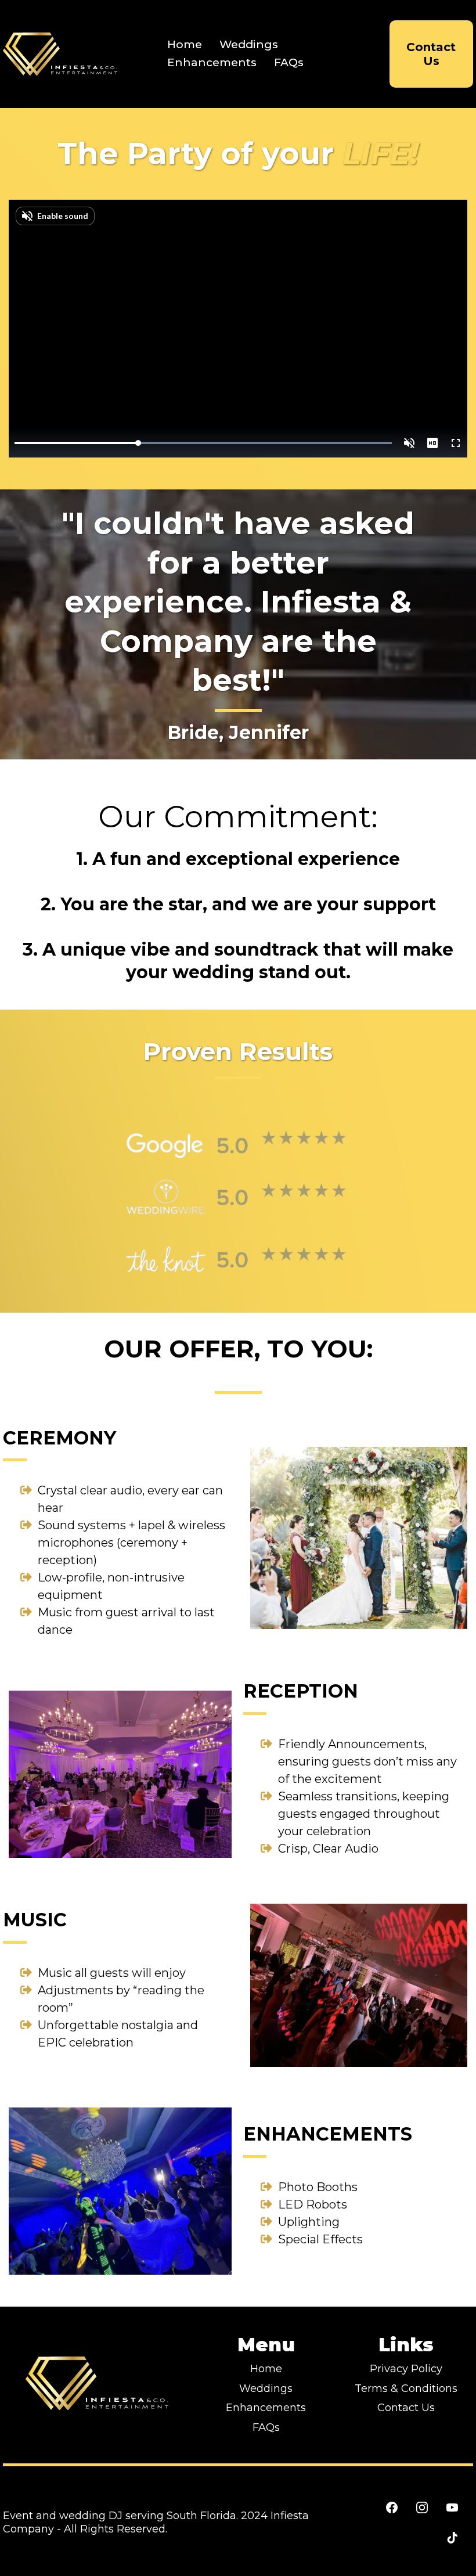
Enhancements (212, 62)
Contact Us (406, 2408)
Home (185, 44)
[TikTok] (452, 2538)
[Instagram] (422, 2507)
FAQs (289, 62)
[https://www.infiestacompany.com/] (61, 54)
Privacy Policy (406, 2369)
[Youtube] (452, 2507)
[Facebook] (392, 2507)
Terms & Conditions (406, 2388)
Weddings (249, 44)
